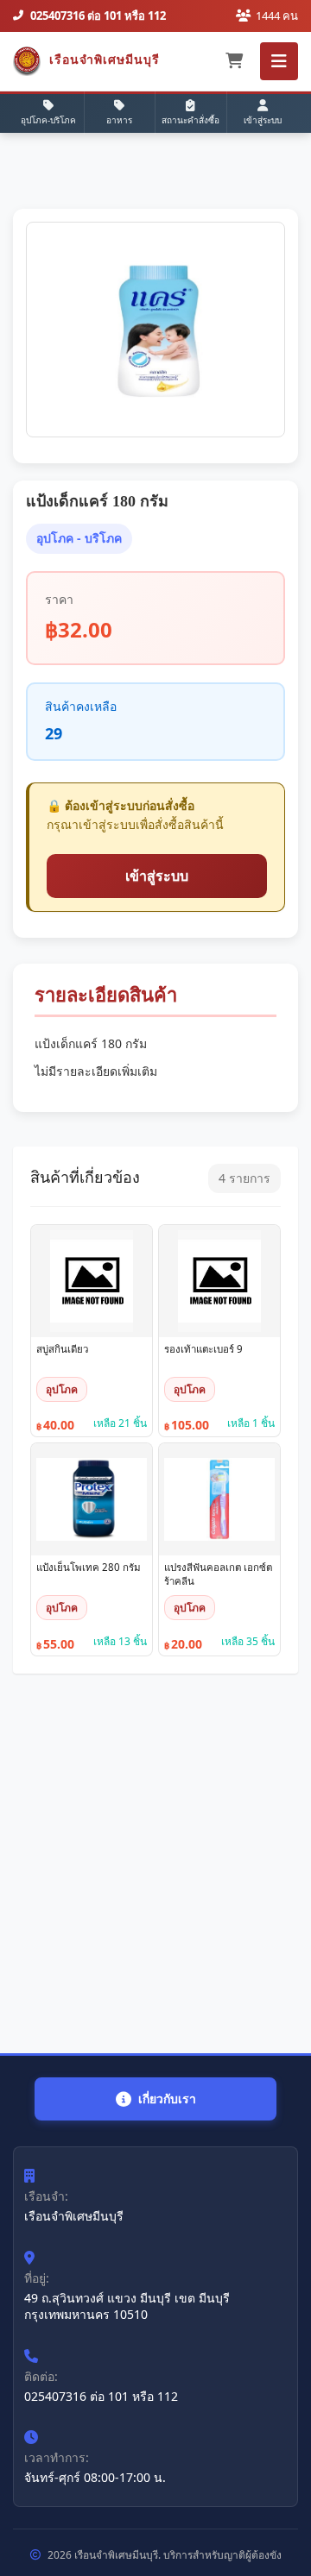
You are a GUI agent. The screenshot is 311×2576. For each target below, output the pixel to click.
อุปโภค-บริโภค (48, 120)
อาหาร (119, 120)
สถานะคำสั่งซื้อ (190, 120)
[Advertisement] (155, 1863)
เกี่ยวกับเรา (167, 2098)
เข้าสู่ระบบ (263, 120)
